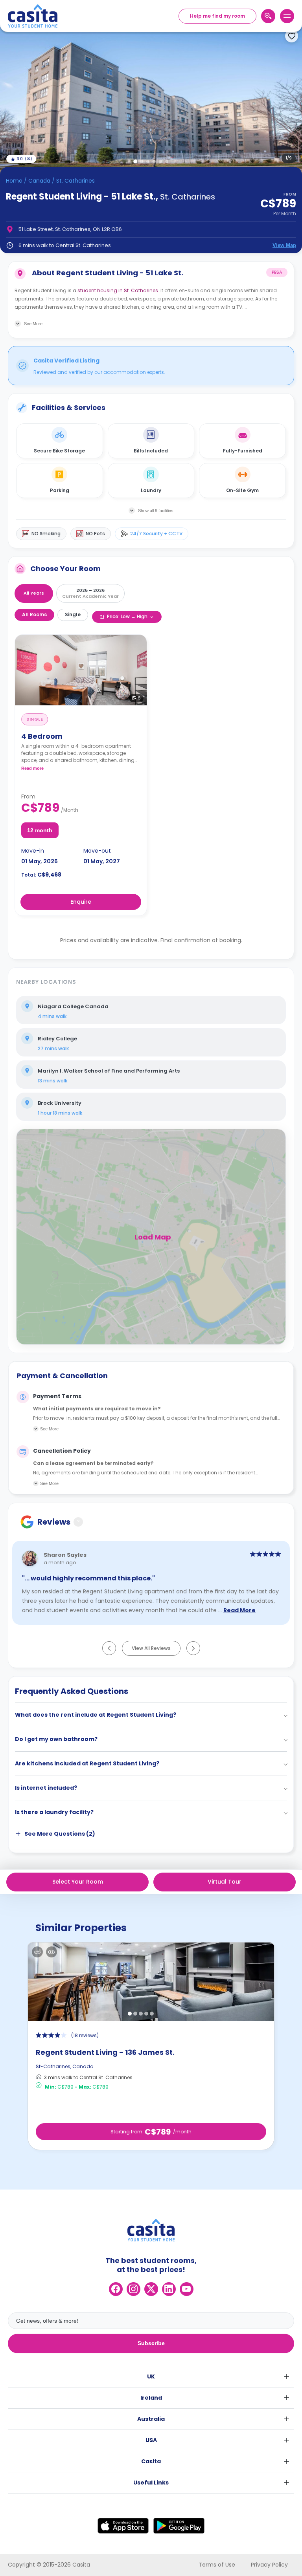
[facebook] (116, 2289)
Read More (239, 1611)
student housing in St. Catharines (118, 290)
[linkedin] (169, 2289)
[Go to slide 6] (167, 161)
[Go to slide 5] (160, 161)
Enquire (81, 902)
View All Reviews (151, 1648)
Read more (32, 768)
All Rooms (34, 614)
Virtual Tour (225, 1882)
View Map (284, 245)
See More (49, 1429)
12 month (40, 830)
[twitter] (151, 2289)
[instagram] (134, 2289)
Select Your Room (78, 1882)
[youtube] (187, 2289)
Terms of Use (217, 2565)
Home (14, 181)
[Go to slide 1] (135, 161)
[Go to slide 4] (154, 161)
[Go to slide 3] (148, 161)
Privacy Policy (269, 2565)
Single (73, 614)
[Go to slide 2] (142, 161)
